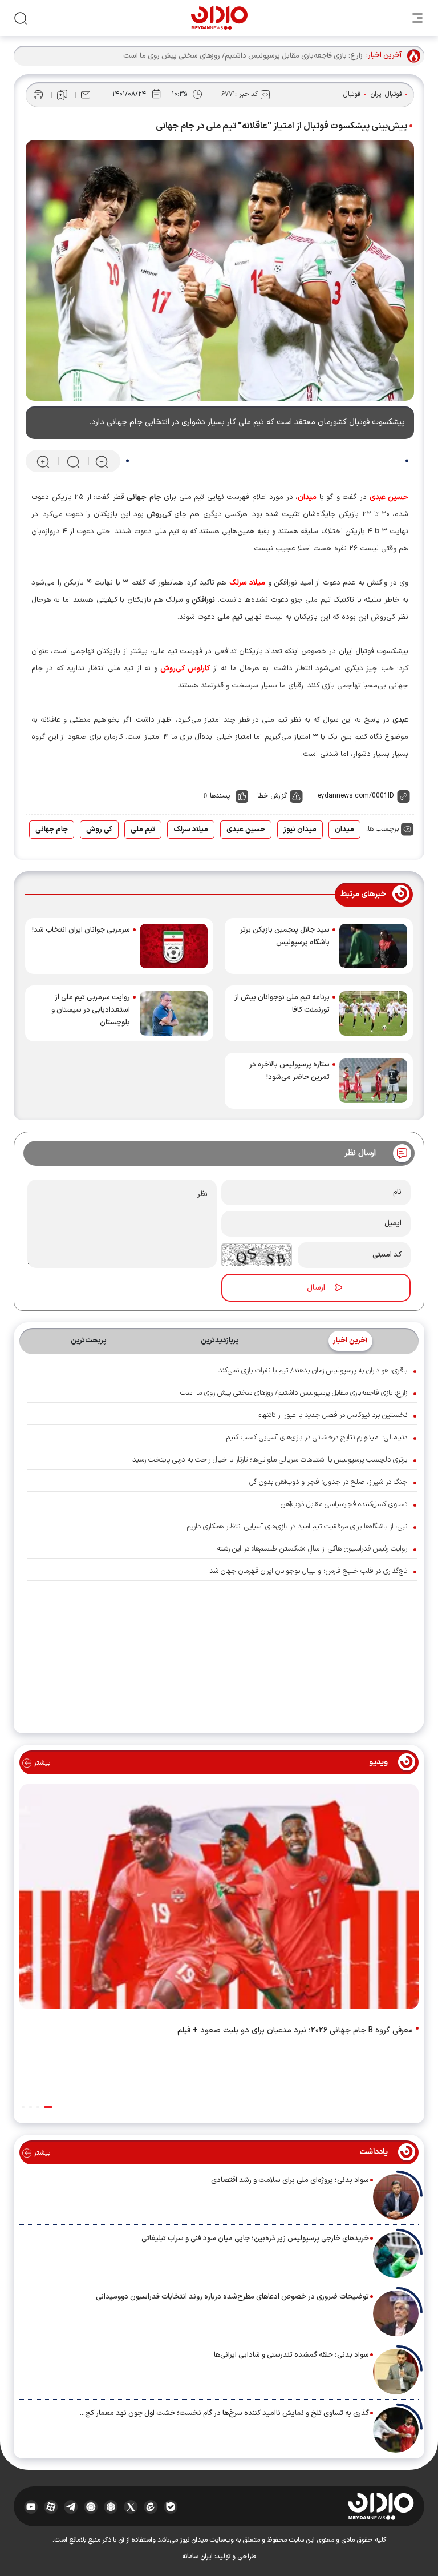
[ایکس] (131, 2506)
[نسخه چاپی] (38, 95)
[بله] (171, 2506)
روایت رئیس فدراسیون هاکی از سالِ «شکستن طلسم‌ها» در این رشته (312, 1549)
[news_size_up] (43, 462)
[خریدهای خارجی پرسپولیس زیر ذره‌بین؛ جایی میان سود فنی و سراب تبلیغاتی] (396, 2255)
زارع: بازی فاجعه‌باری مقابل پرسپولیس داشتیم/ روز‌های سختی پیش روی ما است (294, 1393)
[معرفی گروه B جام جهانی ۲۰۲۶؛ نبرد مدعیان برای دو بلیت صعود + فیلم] (219, 1899)
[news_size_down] (102, 462)
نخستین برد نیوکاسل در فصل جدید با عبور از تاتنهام (332, 1415)
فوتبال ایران (387, 94)
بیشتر (41, 1763)
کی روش (99, 830)
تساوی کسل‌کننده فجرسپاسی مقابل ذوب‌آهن (344, 1504)
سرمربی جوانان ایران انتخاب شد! (81, 930)
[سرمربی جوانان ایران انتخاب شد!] (174, 946)
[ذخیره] (62, 95)
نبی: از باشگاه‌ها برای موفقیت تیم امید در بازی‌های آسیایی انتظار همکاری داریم (297, 1527)
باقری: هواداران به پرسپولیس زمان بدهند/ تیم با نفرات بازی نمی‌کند (313, 1371)
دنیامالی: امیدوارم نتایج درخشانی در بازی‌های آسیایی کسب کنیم (317, 1438)
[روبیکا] (111, 2506)
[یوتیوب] (31, 2506)
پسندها (220, 796)
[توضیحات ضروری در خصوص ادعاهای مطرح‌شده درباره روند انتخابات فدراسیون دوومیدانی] (396, 2313)
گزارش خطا (272, 796)
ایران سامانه (197, 2557)
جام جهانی (52, 830)
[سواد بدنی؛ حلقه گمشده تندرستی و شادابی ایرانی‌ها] (396, 2372)
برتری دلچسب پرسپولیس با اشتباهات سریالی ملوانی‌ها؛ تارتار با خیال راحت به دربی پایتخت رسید (270, 1460)
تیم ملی (143, 830)
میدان (344, 830)
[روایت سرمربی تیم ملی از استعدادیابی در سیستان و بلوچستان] (174, 1013)
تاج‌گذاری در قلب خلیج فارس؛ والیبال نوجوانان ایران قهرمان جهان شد (308, 1571)
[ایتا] (151, 2506)
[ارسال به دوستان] (86, 95)
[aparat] (51, 2506)
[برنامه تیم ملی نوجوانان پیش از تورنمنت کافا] (373, 1013)
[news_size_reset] (72, 462)
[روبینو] (91, 2506)
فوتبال (352, 94)
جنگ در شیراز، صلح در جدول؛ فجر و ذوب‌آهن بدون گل (328, 1482)
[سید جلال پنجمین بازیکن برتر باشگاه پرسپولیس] (373, 946)
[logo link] (219, 18)
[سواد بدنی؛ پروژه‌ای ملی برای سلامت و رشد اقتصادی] (396, 2197)
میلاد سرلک (191, 830)
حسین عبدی (246, 830)
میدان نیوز (300, 830)
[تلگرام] (71, 2506)
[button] (48, 2107)
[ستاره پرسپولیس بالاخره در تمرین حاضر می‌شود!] (373, 1081)
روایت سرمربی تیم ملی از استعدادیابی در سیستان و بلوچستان (91, 1010)
